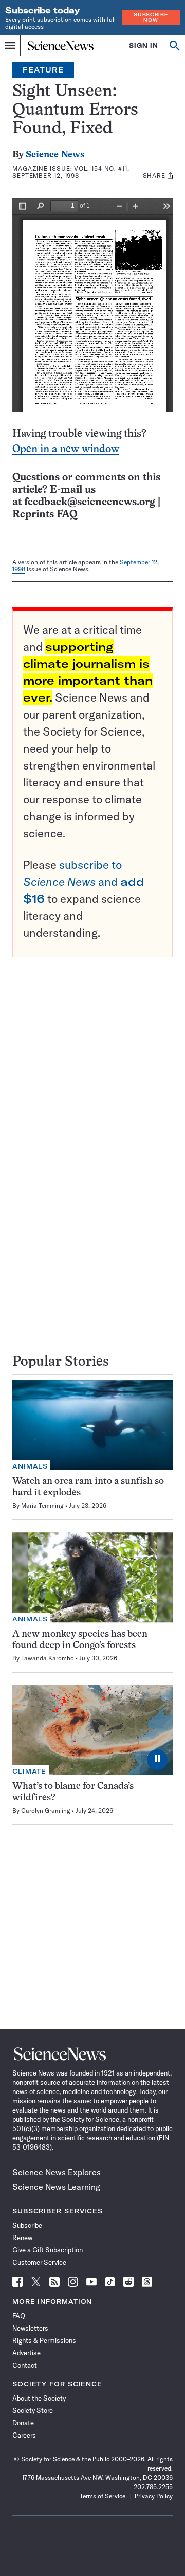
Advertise (26, 2353)
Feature (43, 70)
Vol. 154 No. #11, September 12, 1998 (71, 172)
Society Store (33, 2410)
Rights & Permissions (44, 2340)
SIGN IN (144, 46)
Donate (23, 2423)
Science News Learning (56, 2187)
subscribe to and (84, 882)
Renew (22, 2238)
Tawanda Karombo (48, 1658)
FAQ (19, 2316)
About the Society (39, 2398)
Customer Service (39, 2262)
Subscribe (27, 2225)
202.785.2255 (153, 2487)
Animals (30, 1466)
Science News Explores (57, 2172)
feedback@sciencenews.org (90, 502)
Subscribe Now (151, 17)
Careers (24, 2435)
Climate (29, 1771)
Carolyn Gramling (46, 1810)
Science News (55, 155)
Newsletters (30, 2328)
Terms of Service (103, 2496)
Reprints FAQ (45, 515)
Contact (25, 2365)
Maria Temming (42, 1505)
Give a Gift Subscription (48, 2250)
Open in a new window (66, 449)
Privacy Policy (154, 2496)
